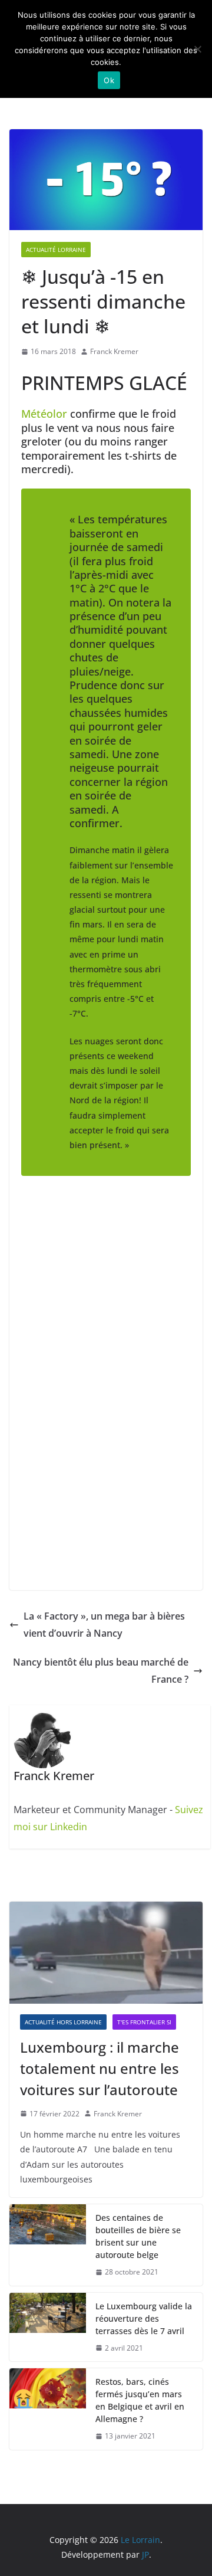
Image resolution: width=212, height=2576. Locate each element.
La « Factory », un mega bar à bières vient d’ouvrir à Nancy (104, 1625)
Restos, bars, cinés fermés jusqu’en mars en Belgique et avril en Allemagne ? (140, 2400)
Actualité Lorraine (56, 250)
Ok (109, 80)
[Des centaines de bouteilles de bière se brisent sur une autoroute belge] (48, 2245)
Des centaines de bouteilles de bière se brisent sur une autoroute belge (138, 2236)
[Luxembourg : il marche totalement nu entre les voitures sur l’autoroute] (106, 1952)
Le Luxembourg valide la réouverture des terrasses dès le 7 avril (144, 2318)
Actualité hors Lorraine (63, 2022)
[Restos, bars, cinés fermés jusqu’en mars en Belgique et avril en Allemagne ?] (48, 2409)
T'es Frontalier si (144, 2022)
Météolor (46, 414)
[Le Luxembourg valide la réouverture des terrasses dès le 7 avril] (48, 2327)
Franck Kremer (114, 351)
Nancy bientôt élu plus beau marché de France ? (101, 1671)
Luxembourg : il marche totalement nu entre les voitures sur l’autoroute (100, 2068)
